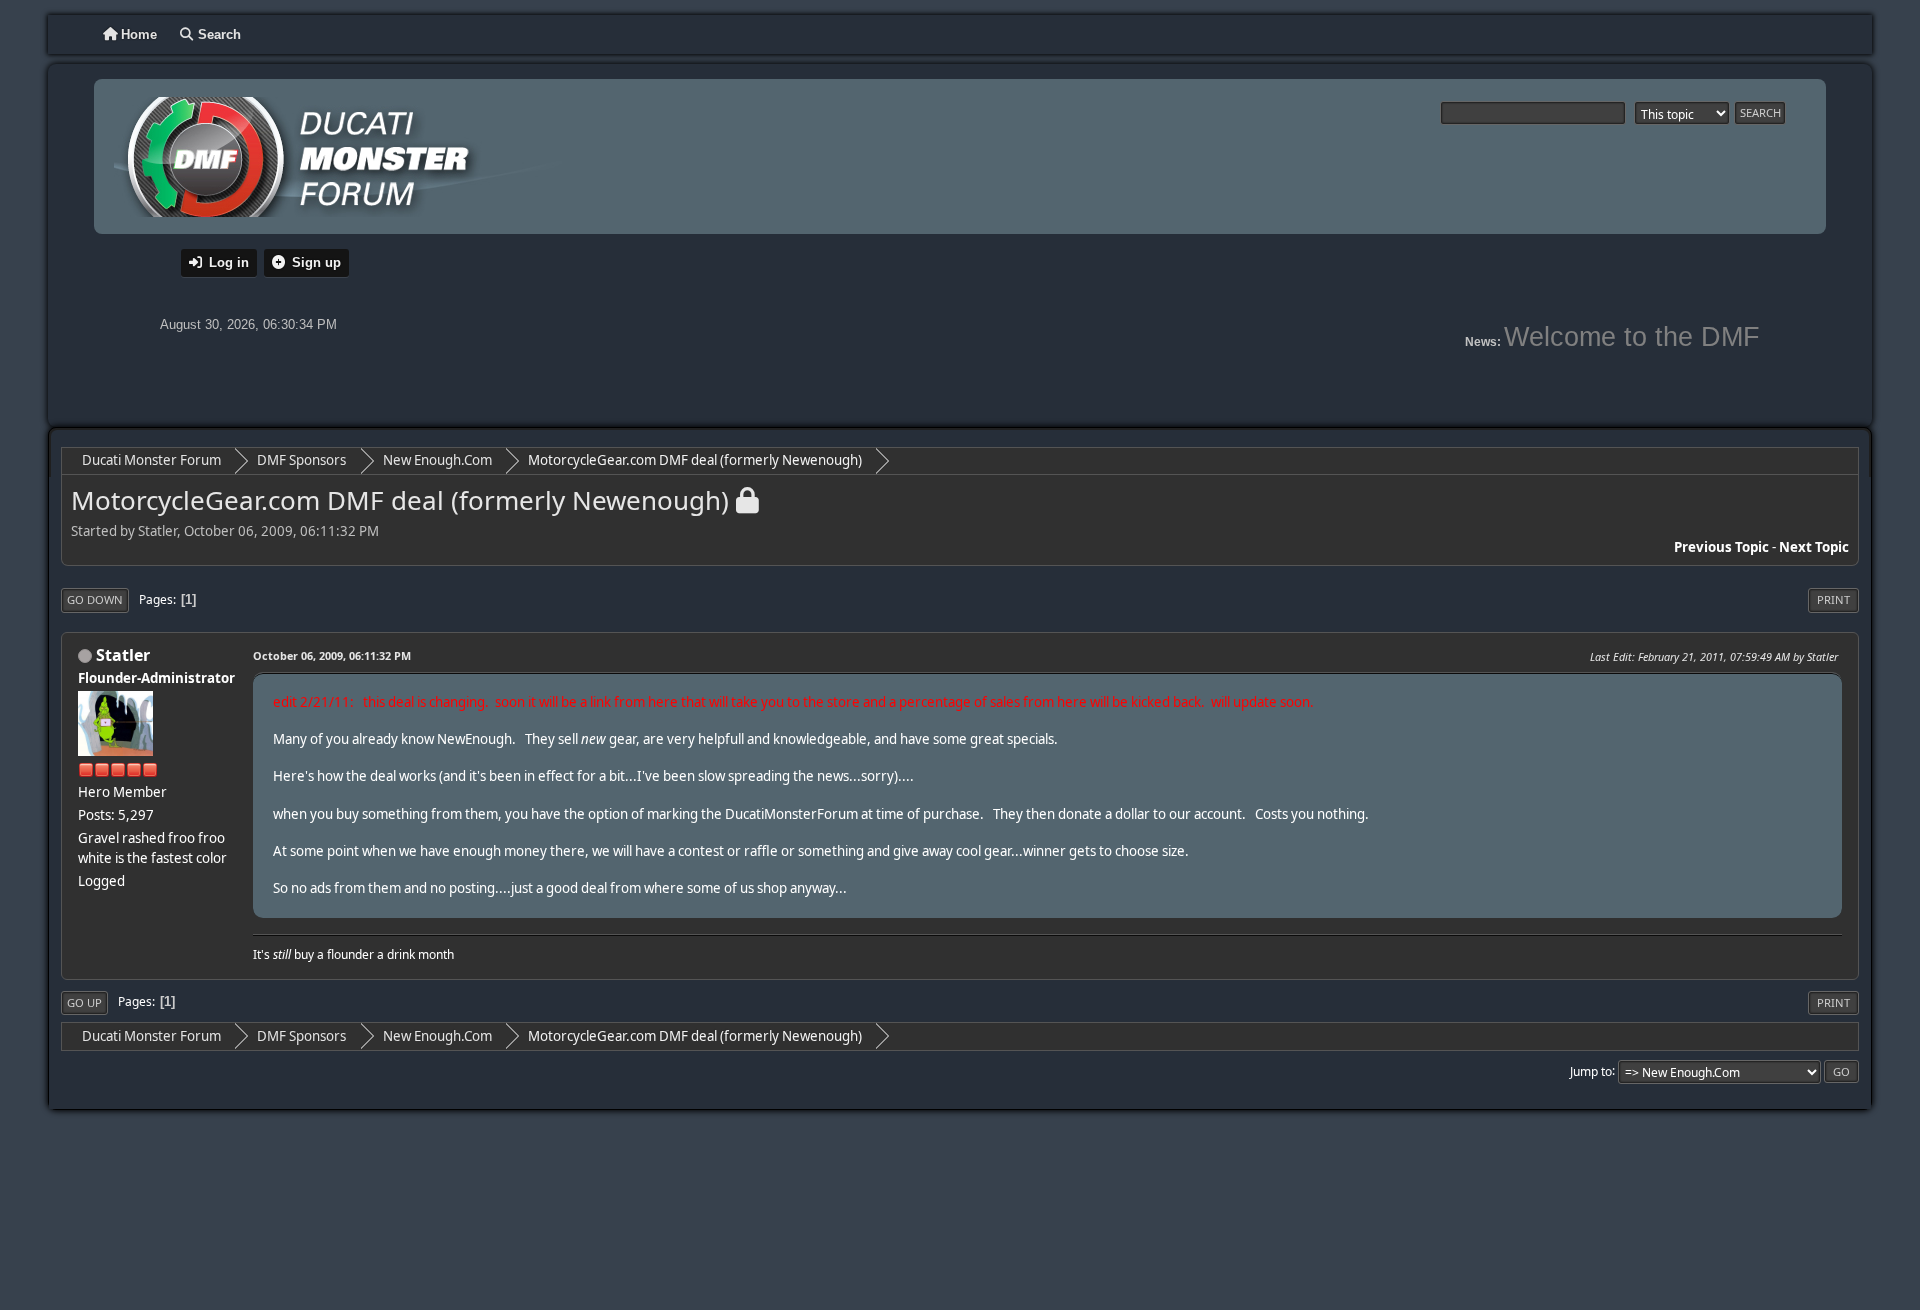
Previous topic (1721, 547)
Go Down (95, 599)
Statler (123, 655)
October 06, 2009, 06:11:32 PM (332, 655)
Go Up (84, 1002)
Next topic (1814, 547)
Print (1833, 599)
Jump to (1591, 1070)
